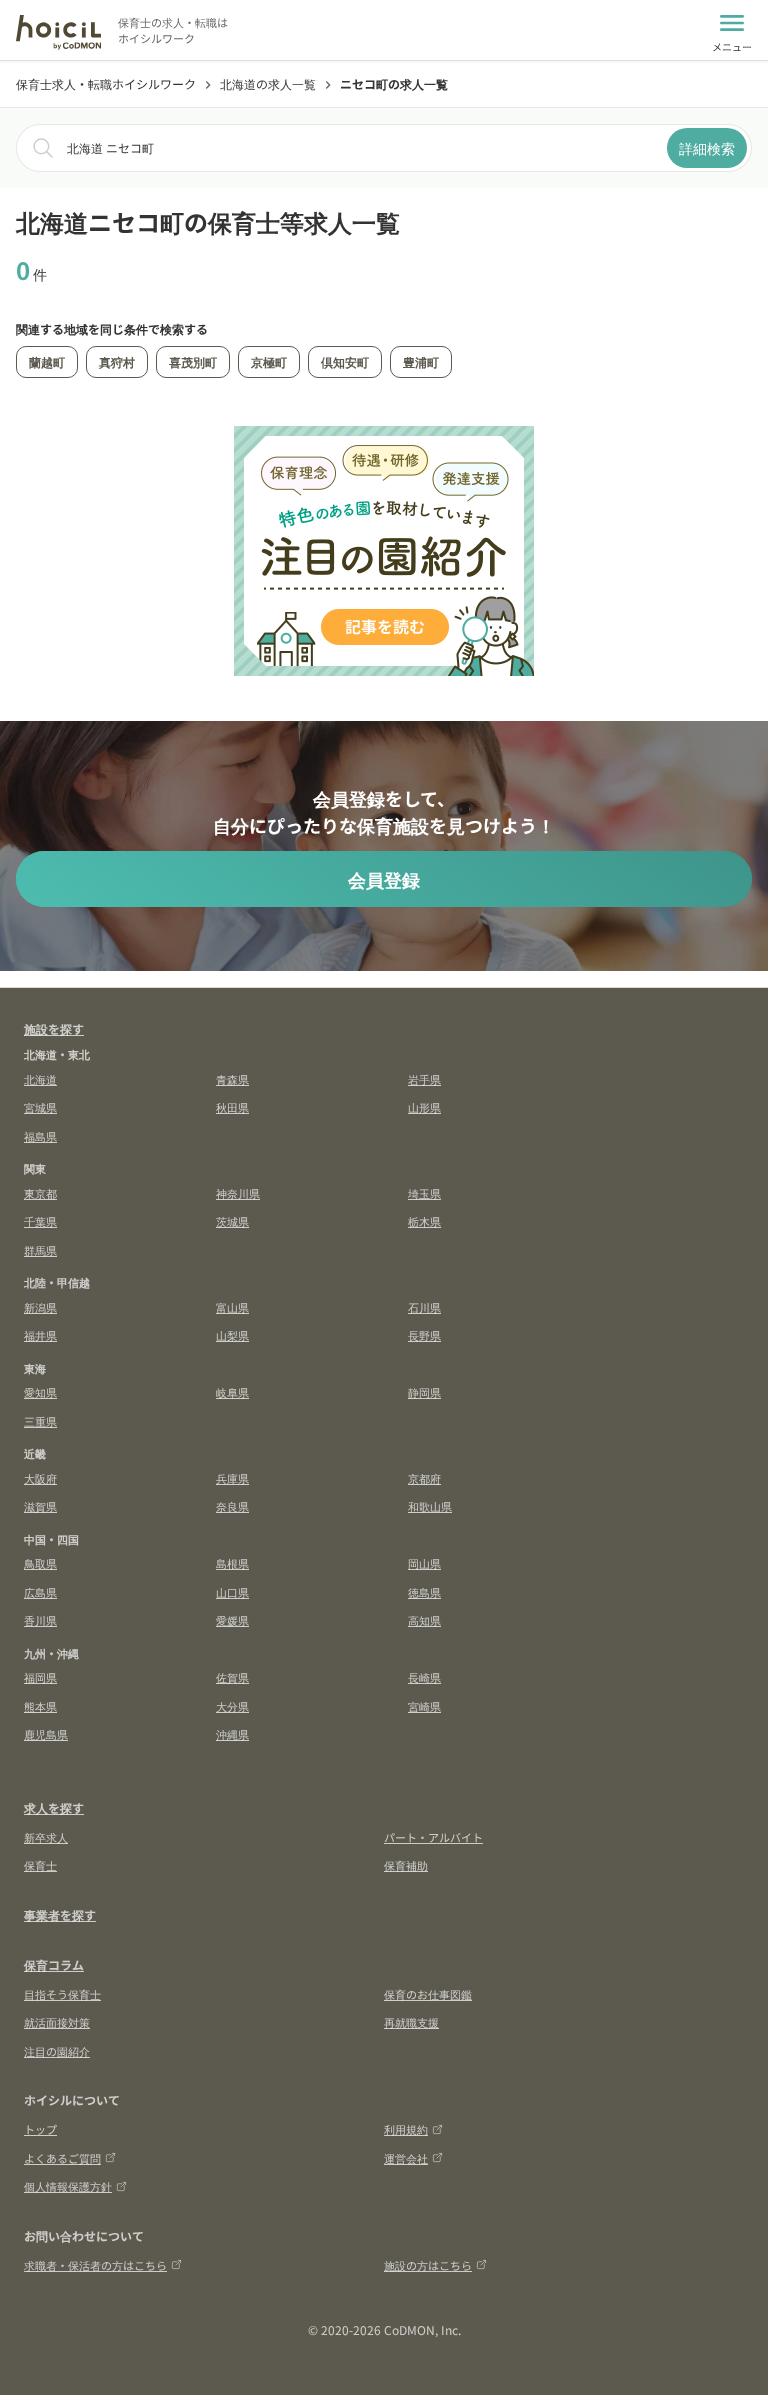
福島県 (40, 1136)
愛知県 (40, 1392)
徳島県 (424, 1592)
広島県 (40, 1592)
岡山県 (424, 1563)
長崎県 (424, 1677)
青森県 (232, 1079)
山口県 (232, 1592)
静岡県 (424, 1392)
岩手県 (424, 1079)
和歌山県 (430, 1506)
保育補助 (406, 1865)
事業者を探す (60, 1914)
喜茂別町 (193, 361)
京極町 (269, 361)
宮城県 (40, 1107)
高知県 (424, 1620)
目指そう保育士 (62, 1994)
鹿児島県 (46, 1734)
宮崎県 (424, 1706)
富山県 (232, 1307)
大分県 (232, 1706)
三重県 (40, 1421)
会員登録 (384, 879)
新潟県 (40, 1307)
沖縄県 (232, 1734)
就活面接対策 (57, 2022)
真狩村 (117, 361)
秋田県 (232, 1107)
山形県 (424, 1107)
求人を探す (54, 1807)
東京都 (40, 1193)
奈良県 (232, 1506)
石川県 (424, 1307)
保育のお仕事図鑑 (428, 1994)
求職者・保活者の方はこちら (95, 2265)
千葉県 (40, 1221)
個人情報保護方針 (68, 2186)
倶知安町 (345, 361)
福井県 (40, 1335)
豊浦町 (421, 361)
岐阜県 (232, 1392)
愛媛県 (232, 1620)
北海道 (40, 1079)
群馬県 (40, 1250)
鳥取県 (40, 1563)
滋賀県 (40, 1506)
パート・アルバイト (433, 1837)
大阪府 (40, 1478)
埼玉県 (424, 1193)
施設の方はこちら (428, 2265)
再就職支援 (411, 2022)
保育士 (40, 1865)
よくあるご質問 (62, 2158)
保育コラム (54, 1964)
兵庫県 (232, 1478)
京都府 (424, 1478)
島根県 (232, 1563)
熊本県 (40, 1706)
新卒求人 (46, 1837)
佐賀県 (232, 1677)
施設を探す (54, 1028)
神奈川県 (238, 1193)
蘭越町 (47, 361)
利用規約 (406, 2129)
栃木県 (424, 1221)
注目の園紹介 (57, 2051)
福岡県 (40, 1677)
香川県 (40, 1620)
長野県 (424, 1335)
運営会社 (406, 2158)
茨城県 (232, 1221)
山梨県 (232, 1335)
